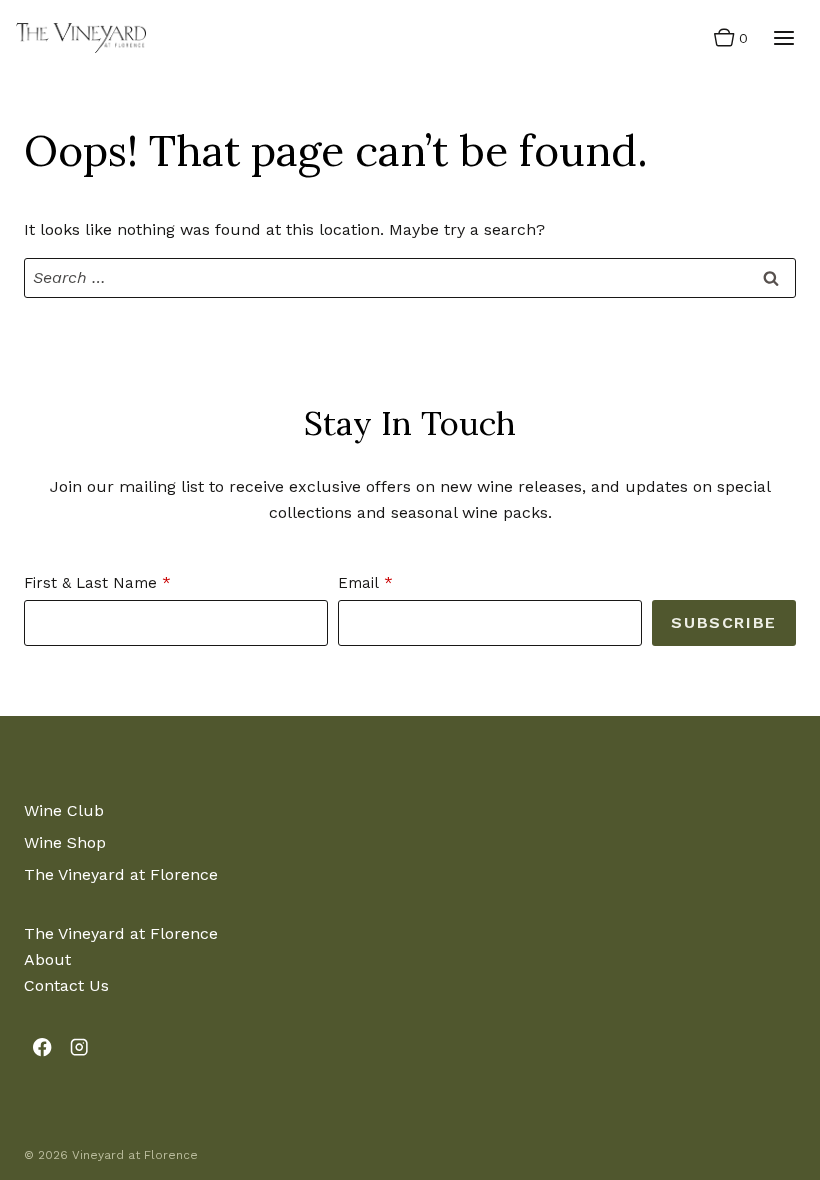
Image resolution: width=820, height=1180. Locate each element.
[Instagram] (79, 1047)
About (47, 959)
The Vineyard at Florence (121, 874)
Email (358, 583)
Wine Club (64, 810)
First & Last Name (90, 583)
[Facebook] (42, 1047)
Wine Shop (65, 842)
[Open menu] (783, 37)
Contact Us (66, 985)
